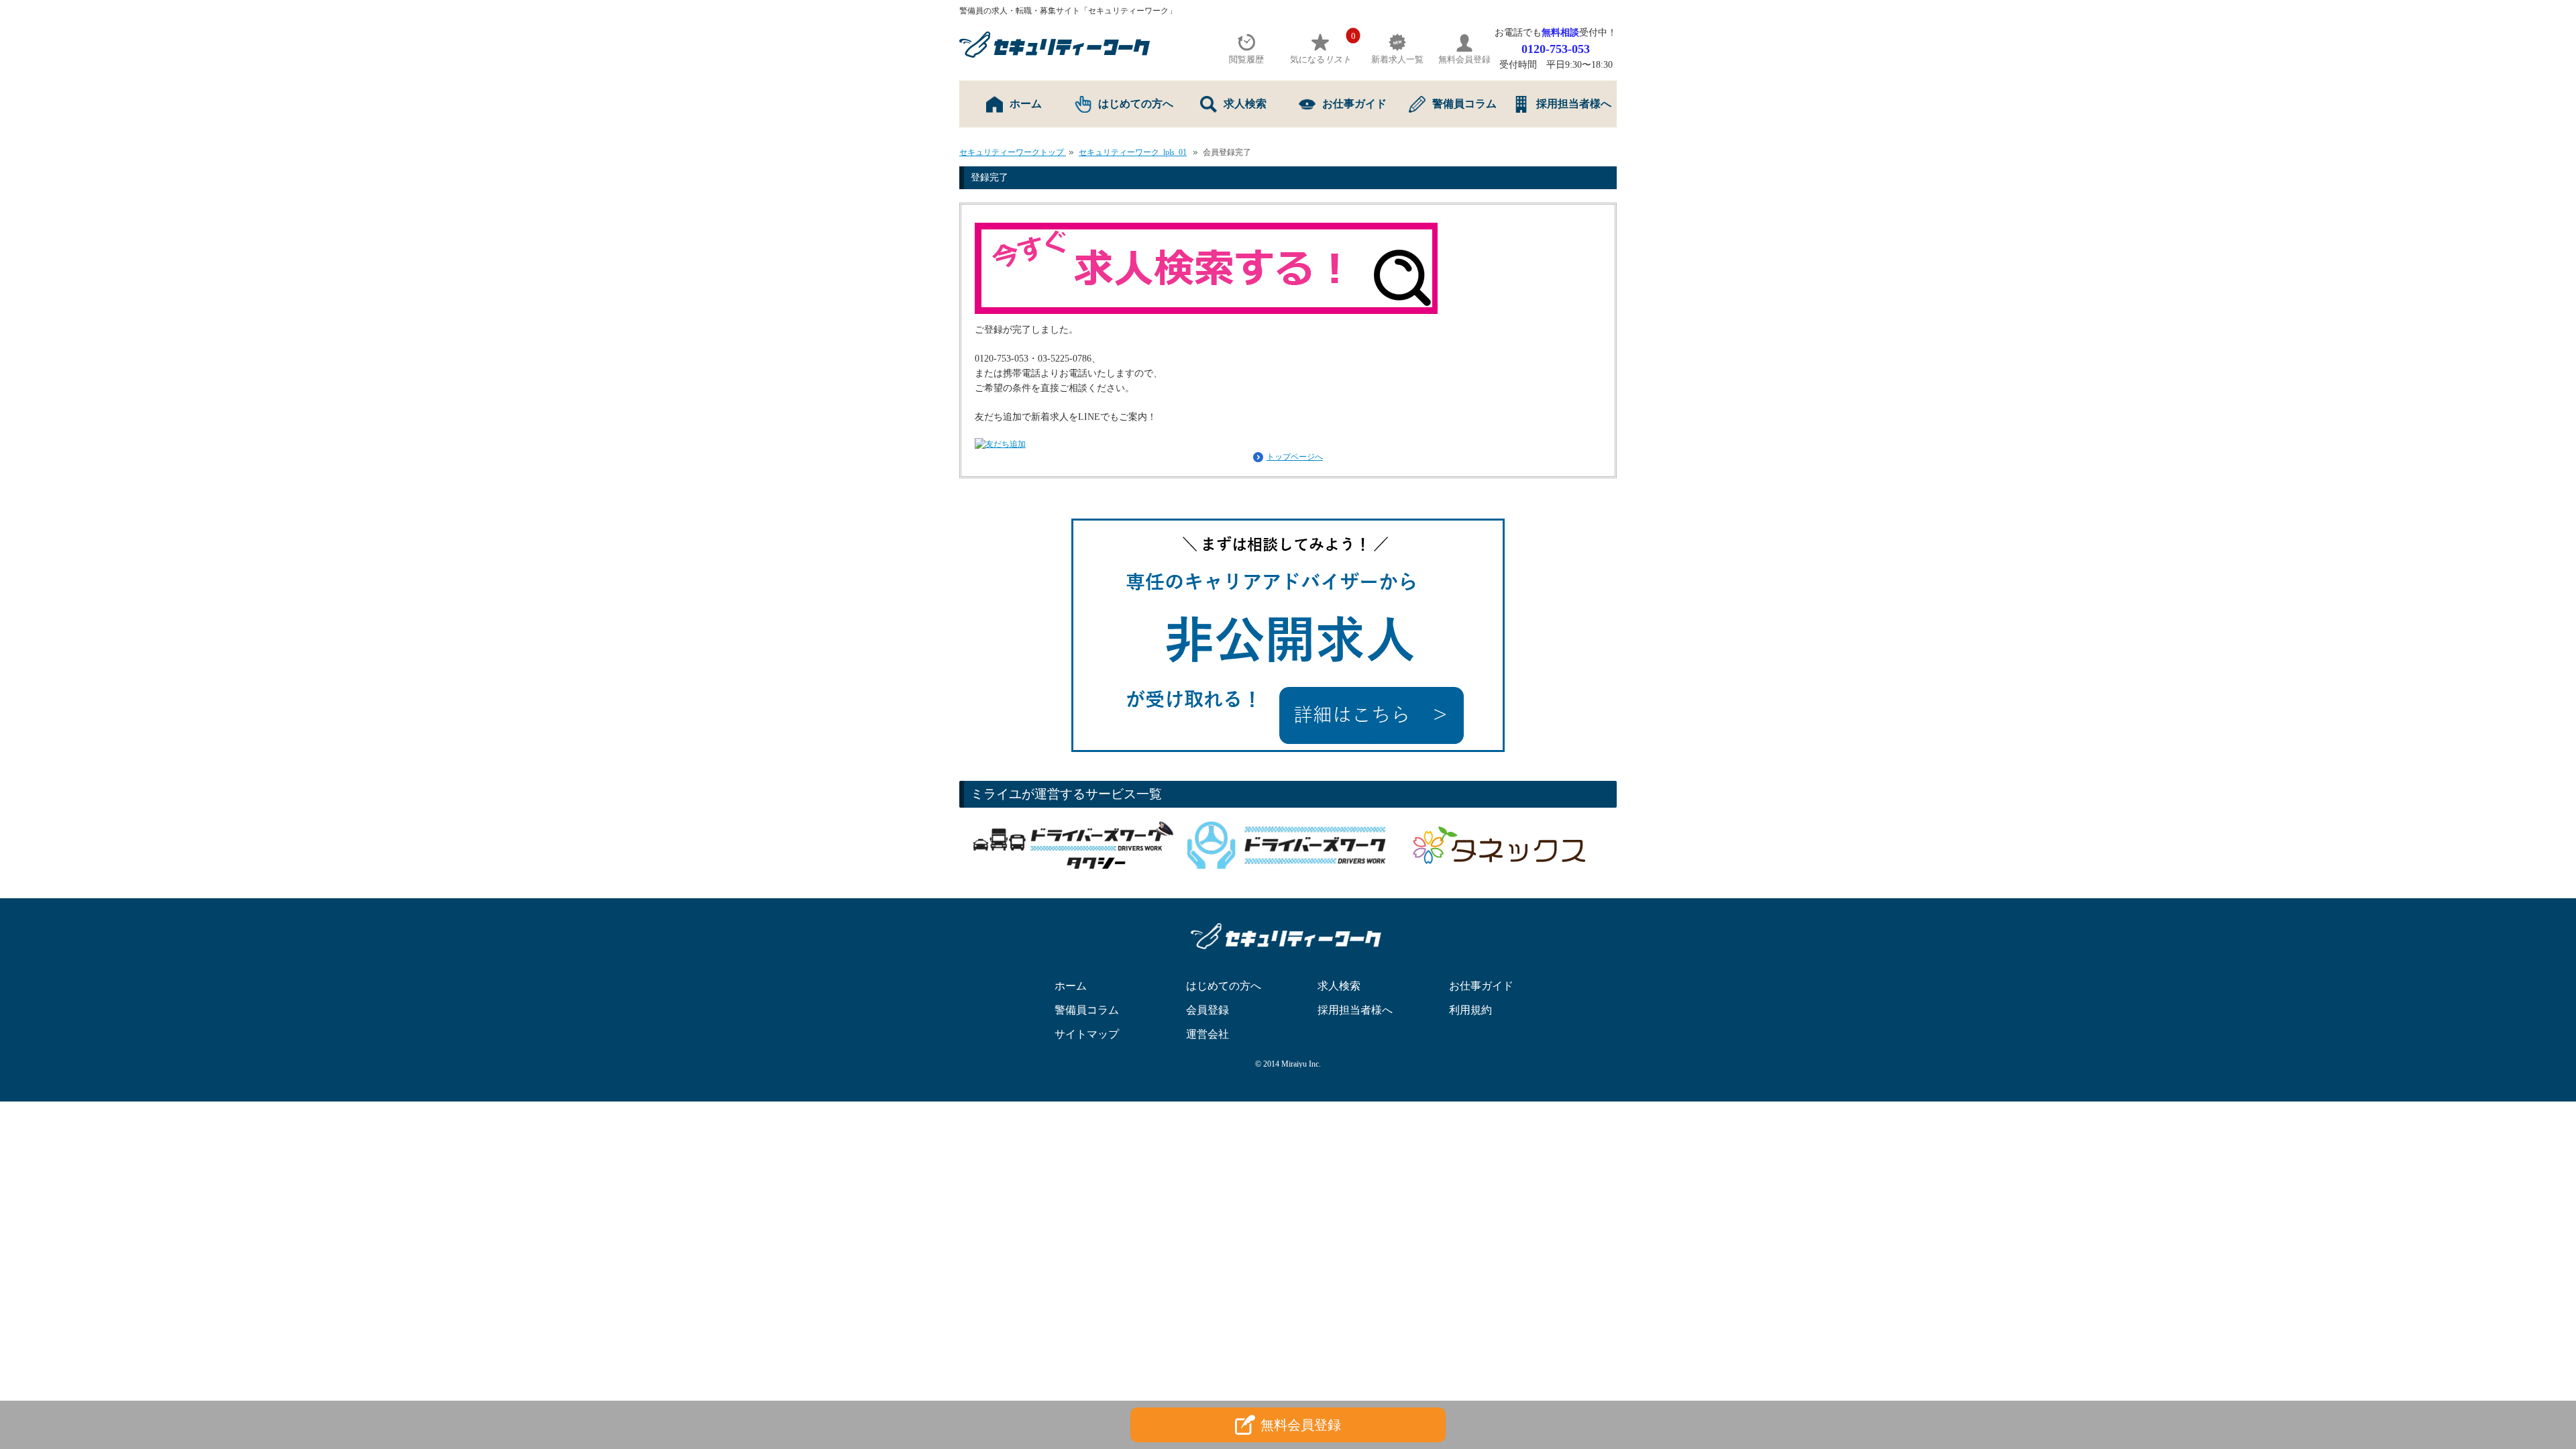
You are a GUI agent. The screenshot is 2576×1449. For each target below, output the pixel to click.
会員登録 (1207, 1010)
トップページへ (1295, 457)
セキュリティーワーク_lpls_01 (1133, 152)
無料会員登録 (1301, 1425)
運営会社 (1207, 1034)
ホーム (1026, 104)
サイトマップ (1087, 1034)
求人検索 (1245, 104)
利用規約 (1470, 1010)
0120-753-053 (1556, 49)
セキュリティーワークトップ (1013, 152)
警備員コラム (1464, 104)
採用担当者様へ (1574, 104)
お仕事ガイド (1354, 104)
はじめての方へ (1136, 104)
